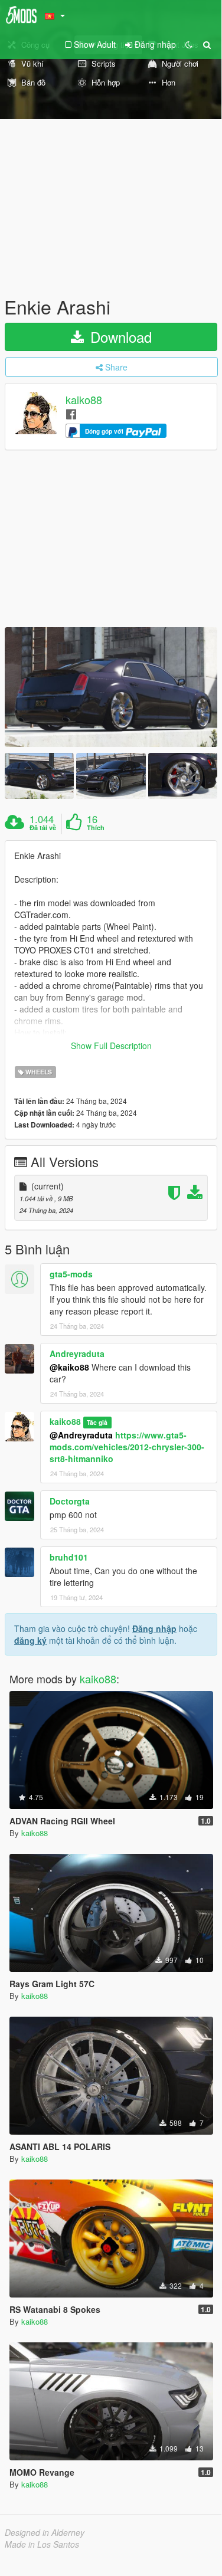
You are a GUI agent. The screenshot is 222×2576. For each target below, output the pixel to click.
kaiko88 (84, 400)
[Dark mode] (189, 44)
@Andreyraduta (81, 1435)
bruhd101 (69, 1557)
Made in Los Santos (42, 2544)
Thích (96, 828)
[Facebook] (71, 413)
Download (119, 337)
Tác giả (97, 1422)
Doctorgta (70, 1501)
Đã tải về (43, 828)
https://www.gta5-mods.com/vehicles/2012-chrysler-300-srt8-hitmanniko (127, 1447)
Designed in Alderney (45, 2532)
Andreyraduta (77, 1353)
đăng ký (30, 1640)
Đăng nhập (154, 1628)
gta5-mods (71, 1274)
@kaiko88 (69, 1367)
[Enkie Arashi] (111, 687)
